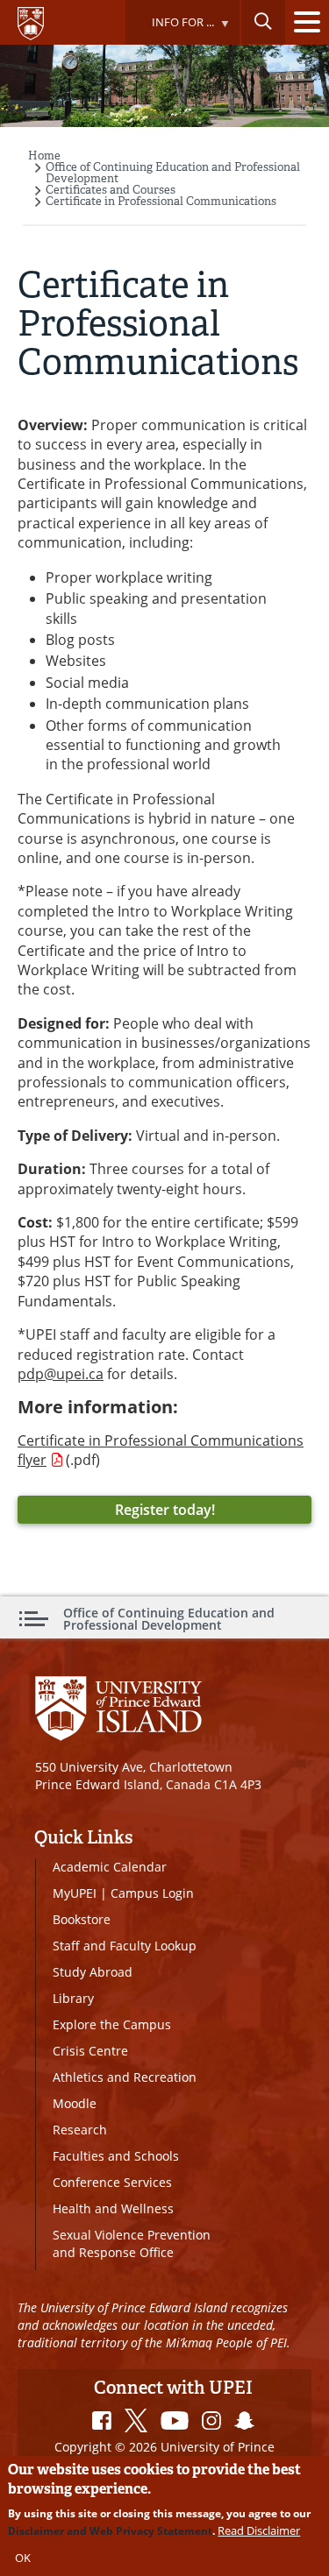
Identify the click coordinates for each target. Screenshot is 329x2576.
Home (44, 156)
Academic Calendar (110, 1867)
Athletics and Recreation (125, 2077)
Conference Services (112, 2182)
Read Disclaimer (259, 2530)
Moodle (75, 2103)
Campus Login (152, 1893)
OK (23, 2558)
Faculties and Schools (116, 2156)
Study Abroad (93, 1972)
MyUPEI (75, 1893)
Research (80, 2130)
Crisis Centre (90, 2051)
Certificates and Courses (111, 190)
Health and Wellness (113, 2208)
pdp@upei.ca (61, 1374)
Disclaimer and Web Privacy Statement (110, 2531)
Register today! (165, 1510)
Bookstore (82, 1919)
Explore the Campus (112, 2024)
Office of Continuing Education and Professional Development (173, 173)
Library (73, 1998)
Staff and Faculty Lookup (125, 1946)
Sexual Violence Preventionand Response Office (132, 2243)
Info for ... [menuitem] (169, 29)
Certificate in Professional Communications (161, 201)
